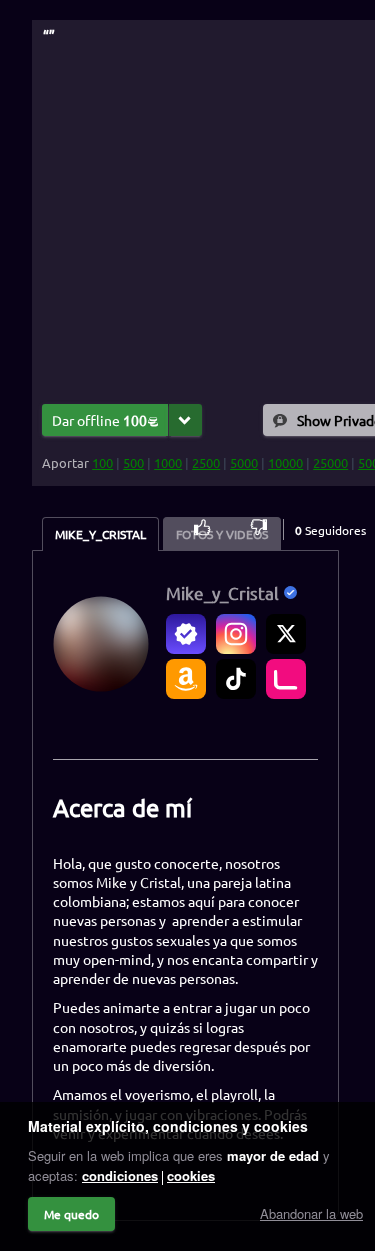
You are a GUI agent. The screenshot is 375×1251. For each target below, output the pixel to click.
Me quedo (71, 1214)
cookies (191, 1175)
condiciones (120, 1175)
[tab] (100, 534)
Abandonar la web (311, 1213)
